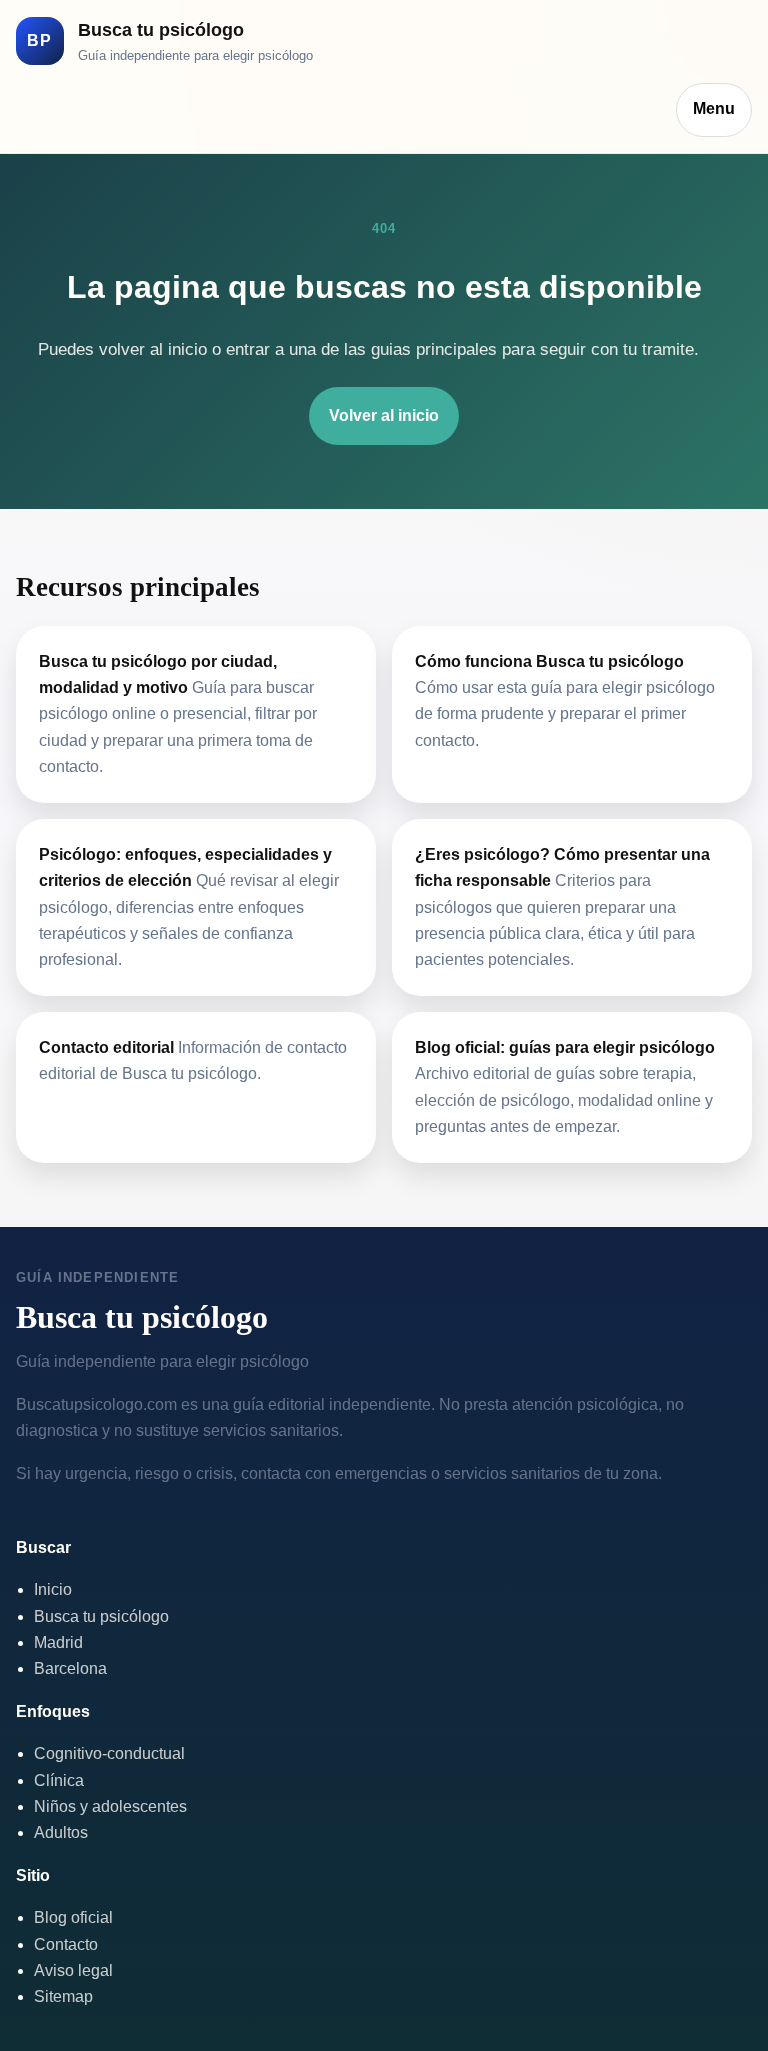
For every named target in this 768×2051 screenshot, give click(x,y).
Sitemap (63, 1996)
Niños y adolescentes (110, 1806)
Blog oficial (73, 1917)
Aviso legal (73, 1970)
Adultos (61, 1832)
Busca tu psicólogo (101, 1616)
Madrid (58, 1642)
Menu (714, 108)
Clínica (59, 1780)
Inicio (53, 1589)
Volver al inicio (384, 415)
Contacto (66, 1944)
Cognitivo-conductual (109, 1753)
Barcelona (70, 1668)
